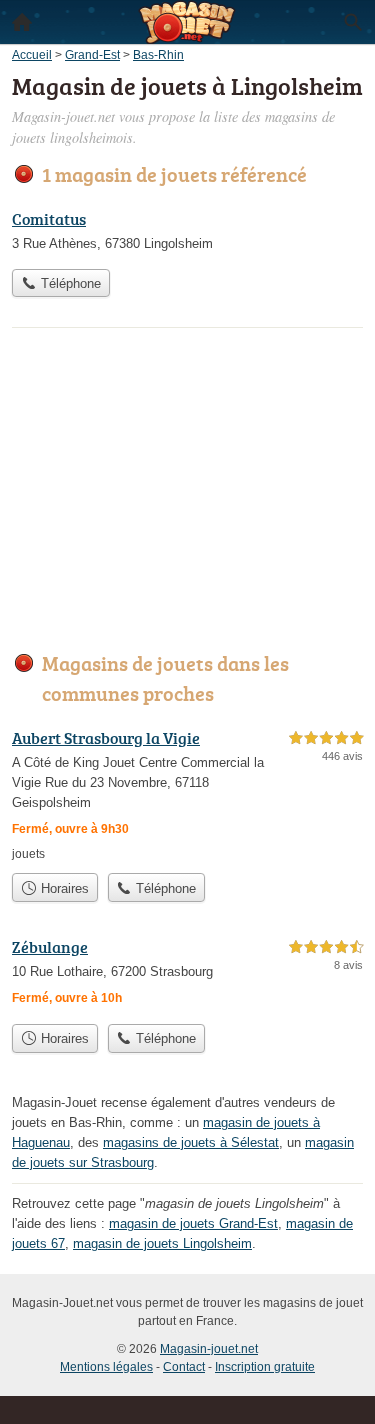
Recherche (353, 22)
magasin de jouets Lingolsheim (162, 1243)
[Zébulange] (187, 974)
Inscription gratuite (265, 1367)
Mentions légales (106, 1367)
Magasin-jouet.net (209, 1349)
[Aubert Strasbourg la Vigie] (187, 794)
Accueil (22, 22)
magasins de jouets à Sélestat (191, 1142)
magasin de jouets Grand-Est (193, 1223)
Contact (184, 1367)
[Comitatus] (187, 233)
